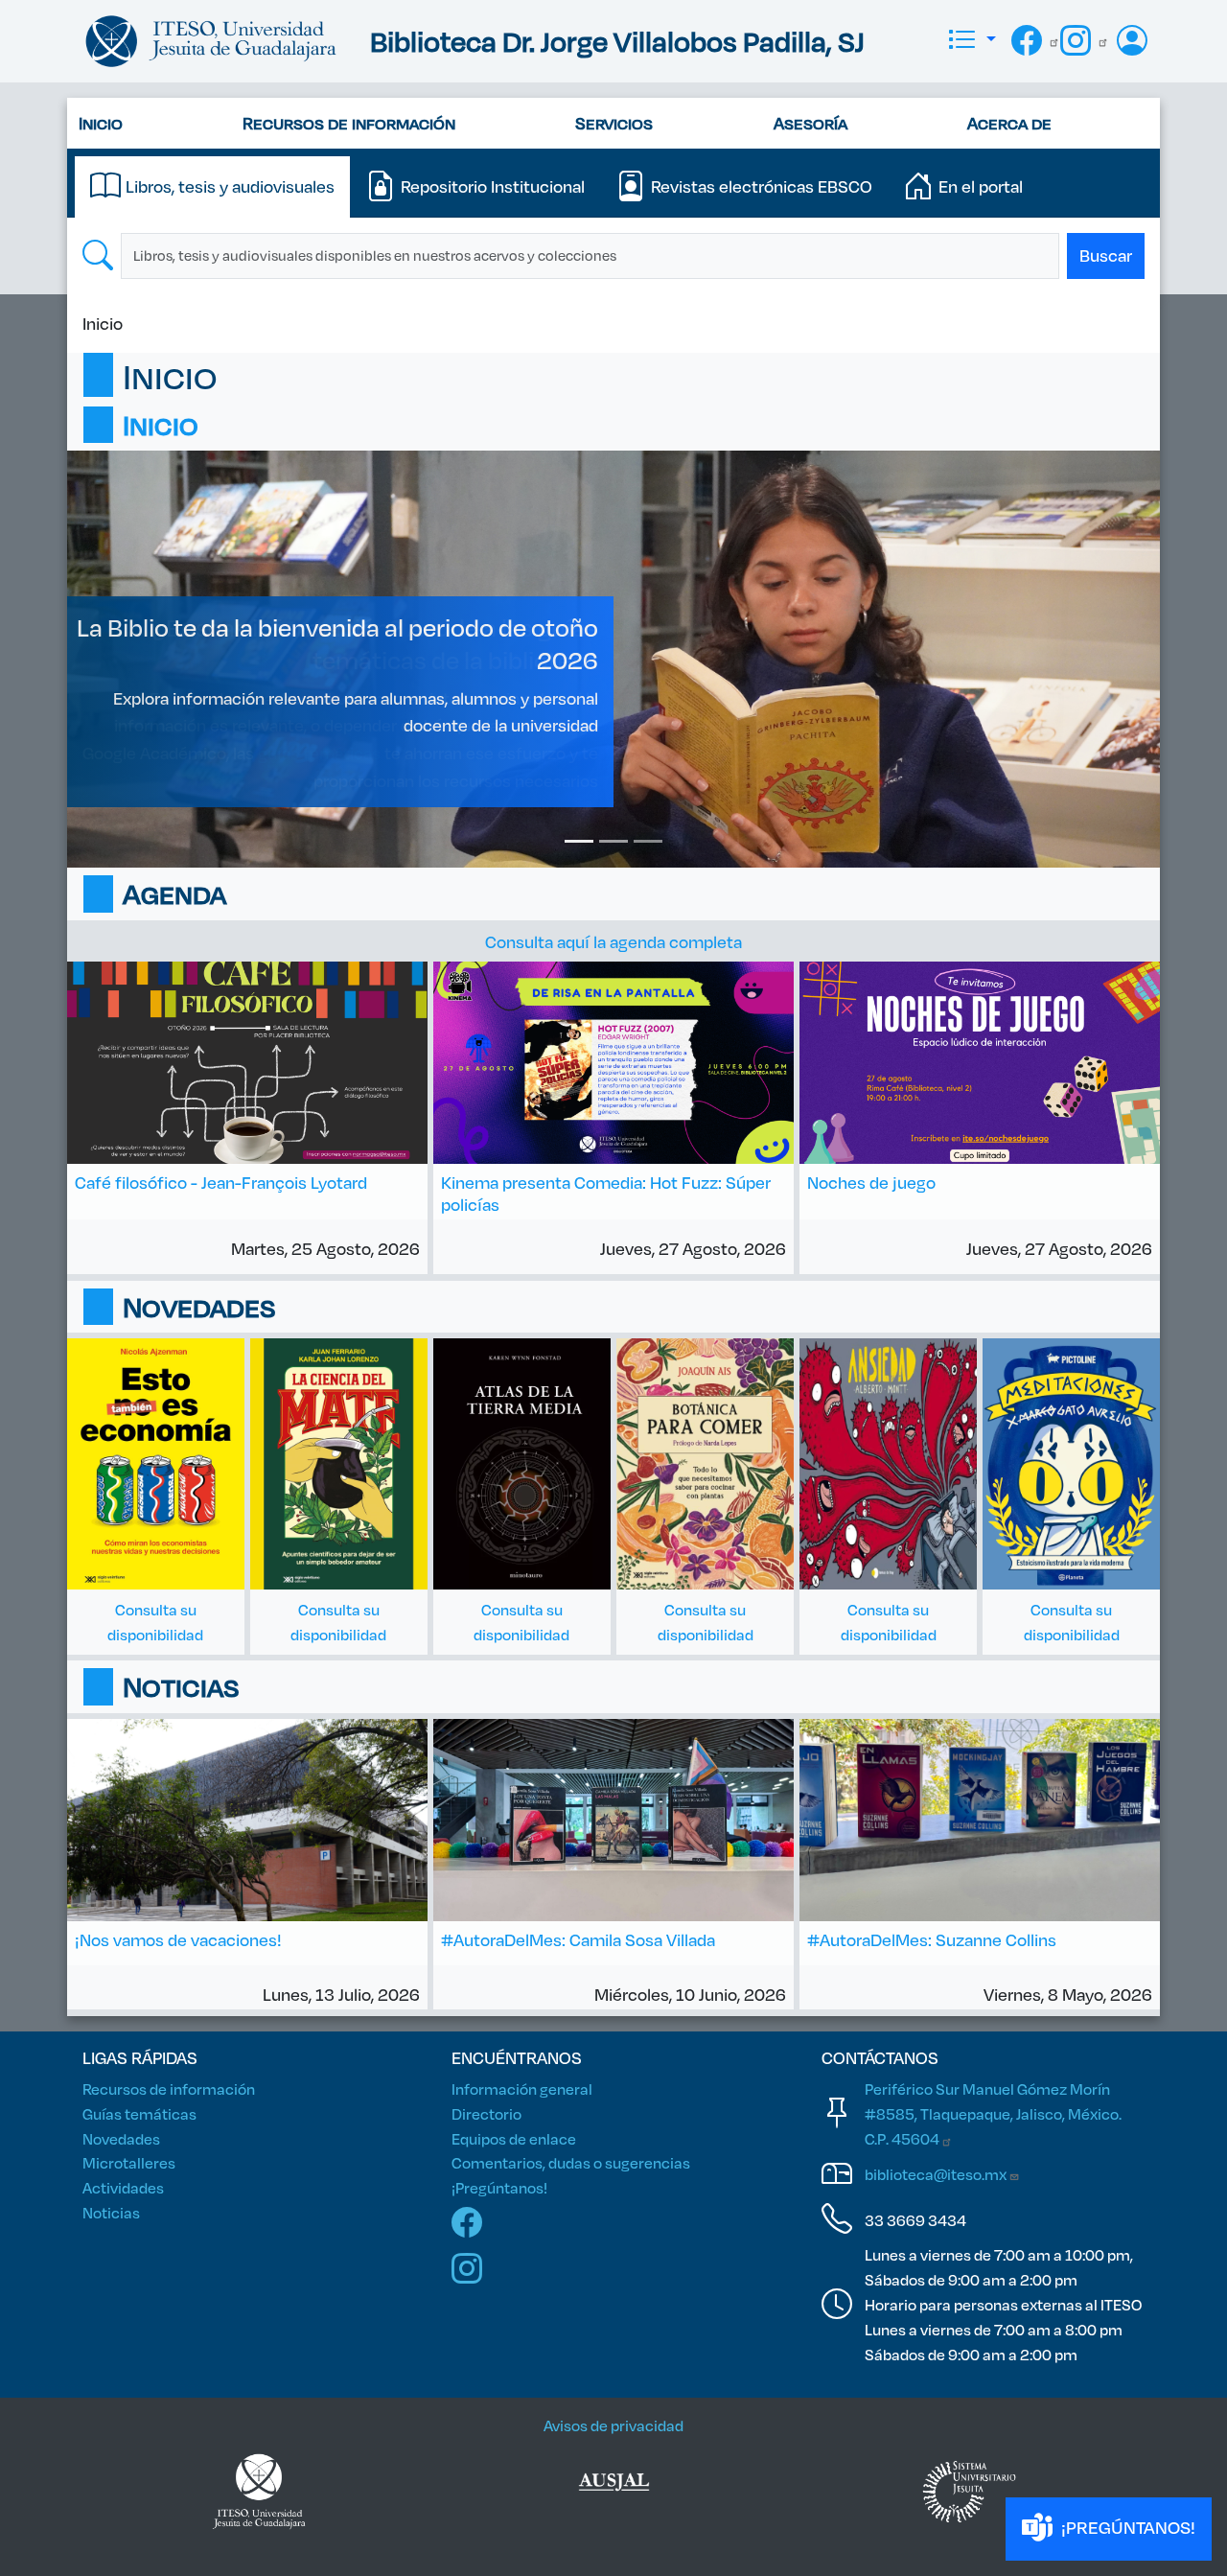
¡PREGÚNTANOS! (1126, 2527)
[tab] (212, 187)
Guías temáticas (139, 2113)
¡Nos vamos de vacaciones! (178, 1939)
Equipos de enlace (514, 2138)
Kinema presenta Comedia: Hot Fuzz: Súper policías (606, 1193)
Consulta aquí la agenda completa (613, 941)
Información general (522, 2089)
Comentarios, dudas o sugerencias (571, 2162)
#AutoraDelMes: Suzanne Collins (932, 1939)
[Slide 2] (613, 841)
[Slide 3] (648, 841)
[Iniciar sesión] (1134, 41)
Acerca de (1009, 123)
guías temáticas (319, 753)
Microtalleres (129, 2162)
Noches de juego (871, 1182)
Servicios (614, 123)
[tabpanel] (613, 256)
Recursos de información (349, 123)
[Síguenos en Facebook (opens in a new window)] (1036, 38)
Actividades (123, 2187)
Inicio (101, 123)
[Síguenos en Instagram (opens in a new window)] (1085, 38)
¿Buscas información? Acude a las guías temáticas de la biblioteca (375, 643)
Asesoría (810, 123)
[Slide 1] (579, 841)
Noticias (111, 2212)
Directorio (486, 2113)
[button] (971, 41)
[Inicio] (211, 41)
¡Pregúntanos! (499, 2187)
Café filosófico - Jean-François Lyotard (221, 1182)
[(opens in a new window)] (614, 2492)
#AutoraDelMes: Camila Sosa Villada (578, 1939)
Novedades (121, 2138)
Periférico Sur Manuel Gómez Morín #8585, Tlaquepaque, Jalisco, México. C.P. (993, 2113)
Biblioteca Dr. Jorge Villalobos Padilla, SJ (617, 41)
